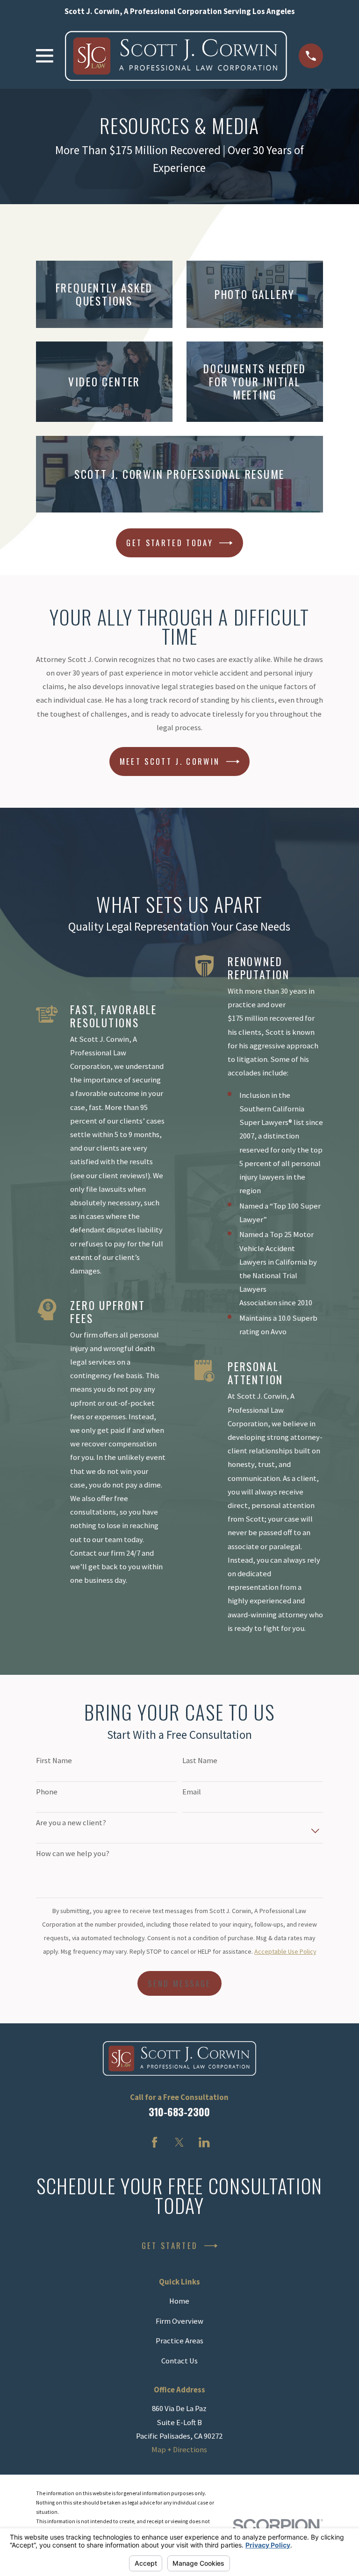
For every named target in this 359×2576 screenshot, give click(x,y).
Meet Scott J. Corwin (170, 761)
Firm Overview (179, 2321)
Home (179, 2301)
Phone (47, 1792)
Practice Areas (179, 2341)
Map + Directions (179, 2450)
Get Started (170, 2245)
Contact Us (179, 2361)
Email (192, 1792)
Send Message (179, 1983)
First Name (54, 1761)
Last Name (200, 1761)
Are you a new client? (71, 1823)
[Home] (176, 56)
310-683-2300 (179, 2111)
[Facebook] (154, 2142)
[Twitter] (179, 2142)
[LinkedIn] (204, 2142)
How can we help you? (73, 1854)
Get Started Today (170, 543)
